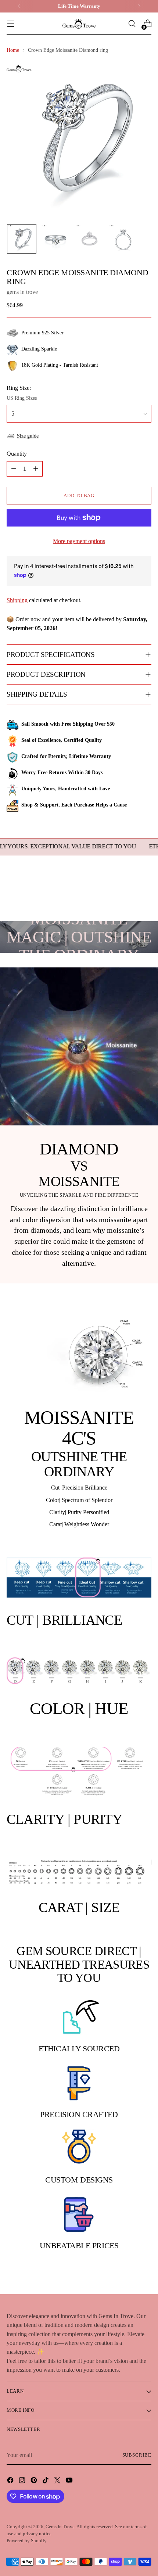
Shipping (17, 600)
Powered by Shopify (27, 2541)
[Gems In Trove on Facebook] (11, 2481)
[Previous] (19, 6)
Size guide (28, 436)
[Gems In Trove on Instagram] (23, 2481)
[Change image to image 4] (123, 239)
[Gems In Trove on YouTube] (70, 2481)
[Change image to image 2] (55, 239)
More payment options (79, 541)
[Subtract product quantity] (14, 469)
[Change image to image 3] (89, 239)
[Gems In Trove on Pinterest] (35, 2481)
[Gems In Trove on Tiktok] (46, 2481)
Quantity (17, 454)
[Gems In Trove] (79, 24)
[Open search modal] (132, 24)
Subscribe (137, 2455)
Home (13, 50)
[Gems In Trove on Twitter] (58, 2481)
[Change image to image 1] (22, 239)
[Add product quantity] (36, 469)
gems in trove (22, 292)
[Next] (139, 6)
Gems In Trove (60, 2527)
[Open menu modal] (10, 24)
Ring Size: (19, 388)
